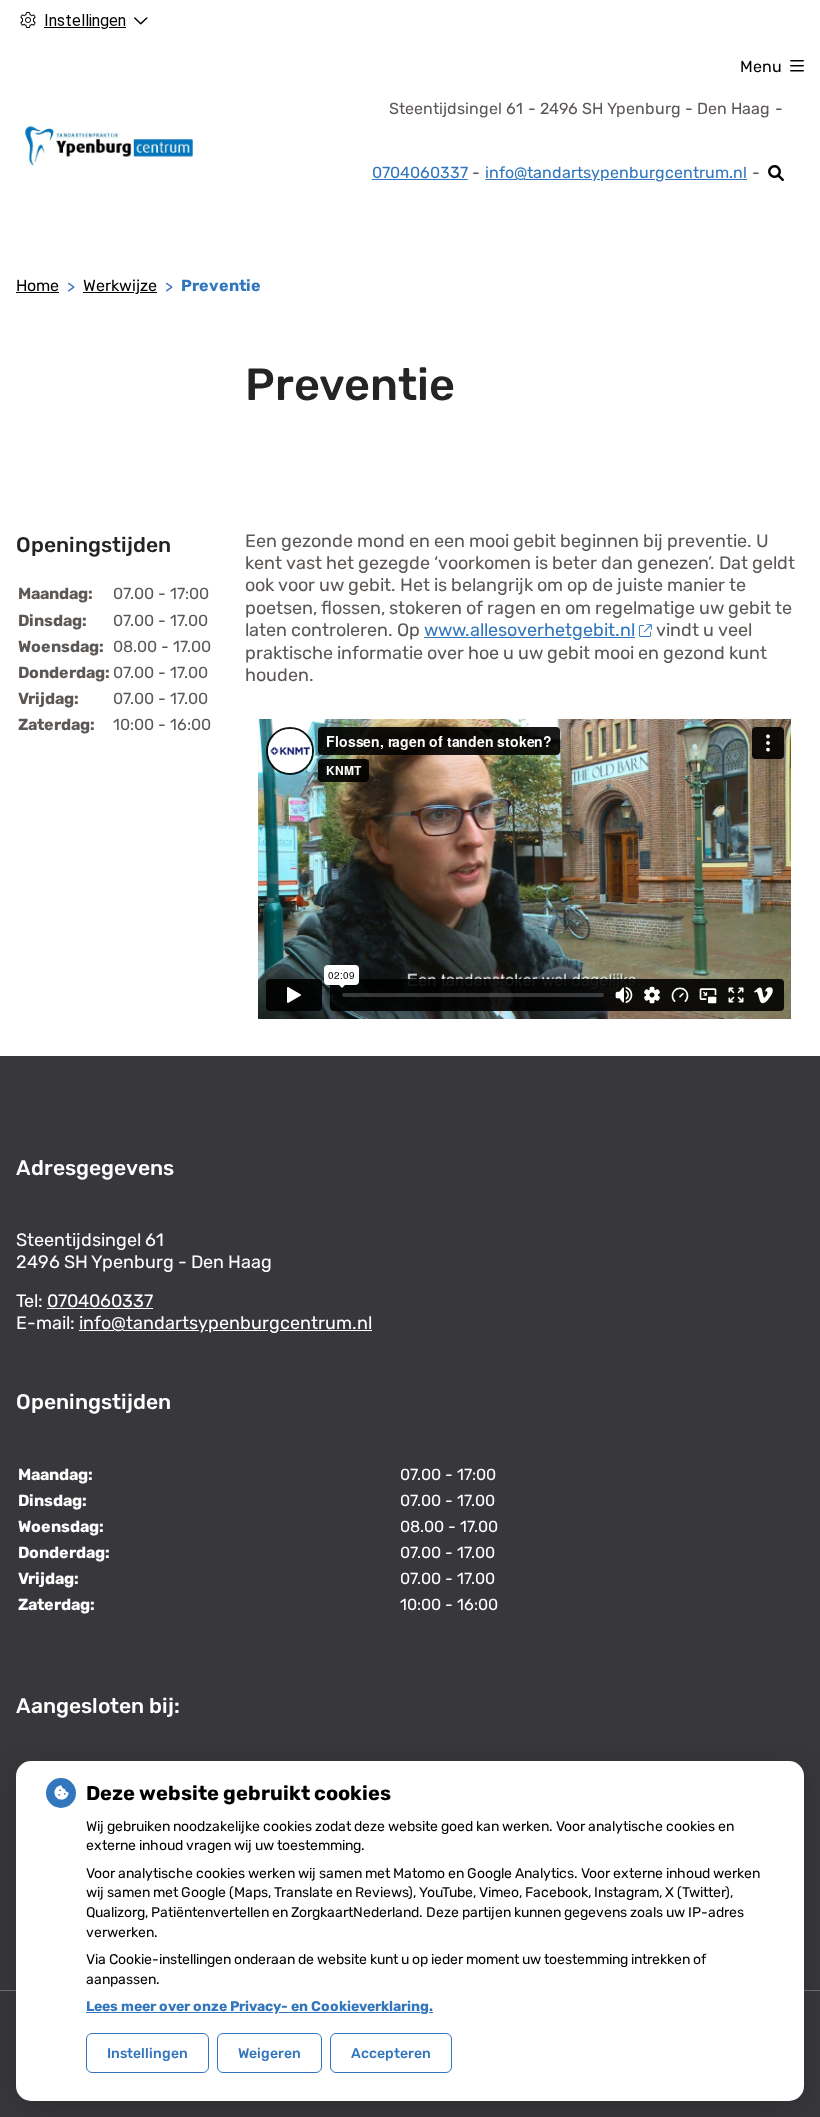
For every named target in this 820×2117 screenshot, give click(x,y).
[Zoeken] (776, 173)
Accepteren (391, 2053)
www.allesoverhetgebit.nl (529, 630)
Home (37, 285)
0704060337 (100, 1301)
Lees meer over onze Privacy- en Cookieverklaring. (259, 2006)
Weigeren (269, 2053)
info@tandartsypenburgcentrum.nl (616, 172)
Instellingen (147, 2053)
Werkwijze (120, 285)
